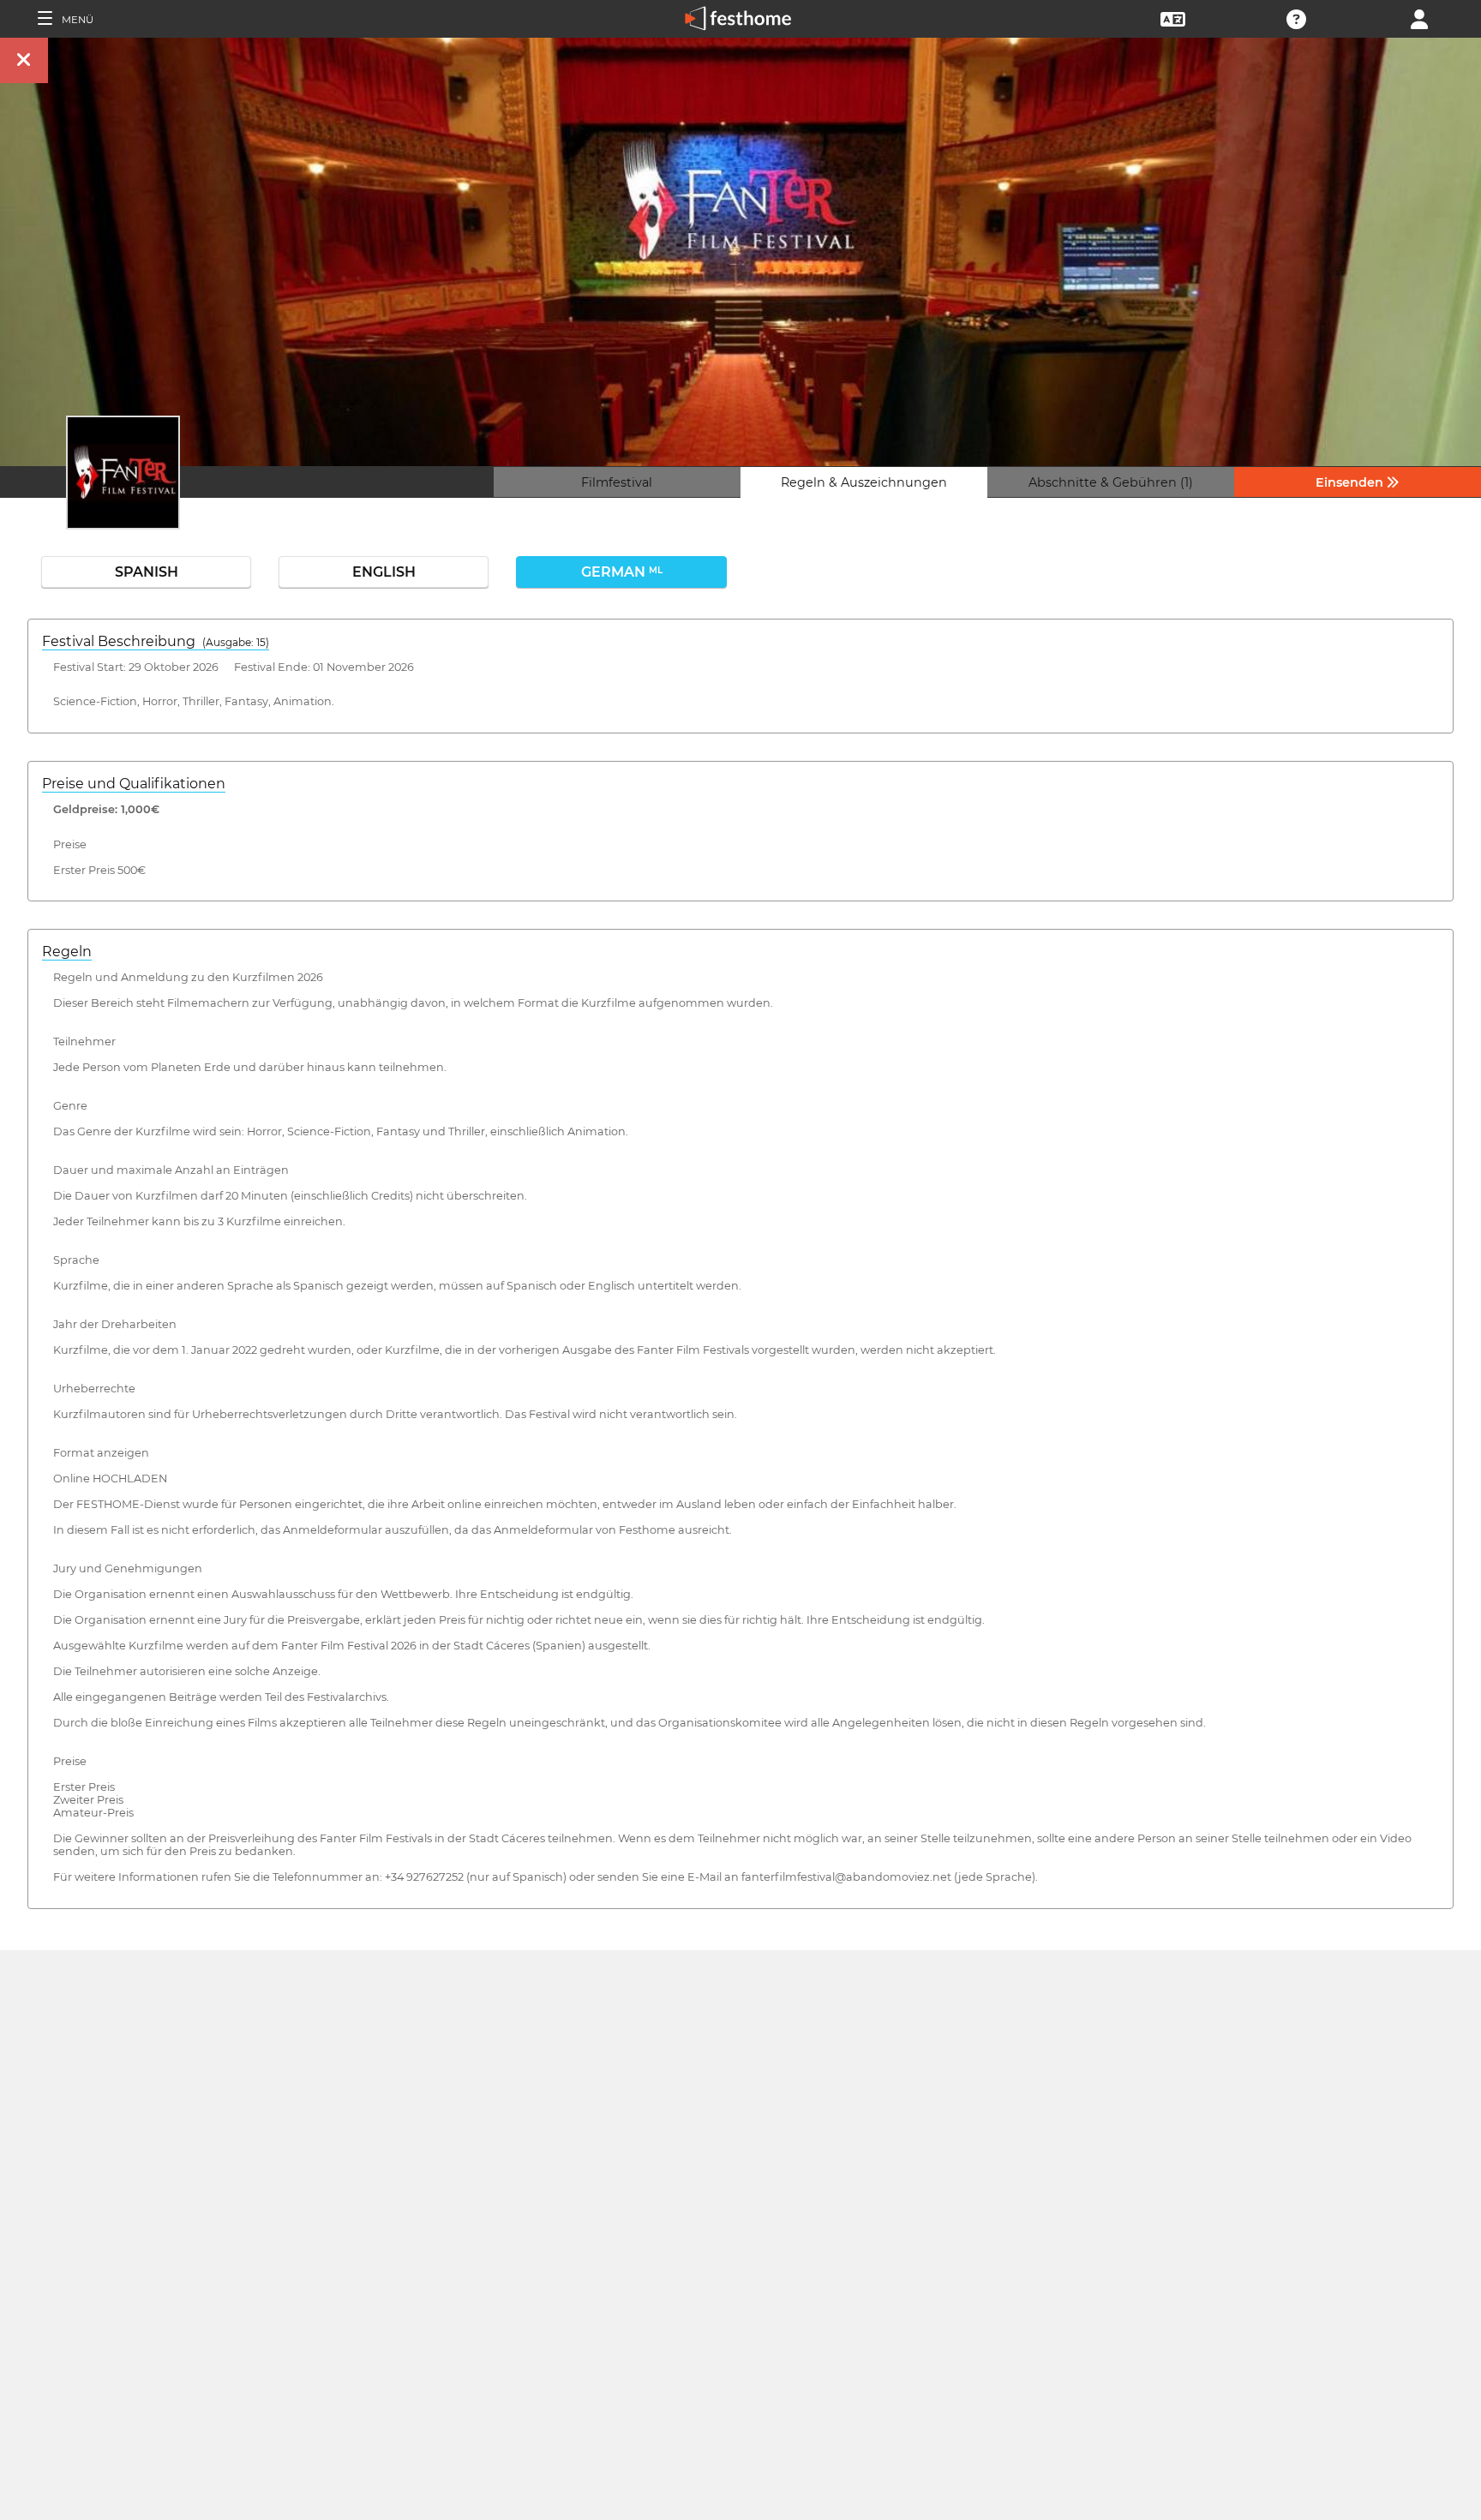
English (384, 572)
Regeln (67, 952)
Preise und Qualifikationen (134, 784)
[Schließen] (24, 60)
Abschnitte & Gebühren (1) (1111, 482)
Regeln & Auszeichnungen (864, 482)
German (622, 572)
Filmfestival (617, 482)
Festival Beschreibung (156, 641)
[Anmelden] (1419, 18)
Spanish (147, 572)
